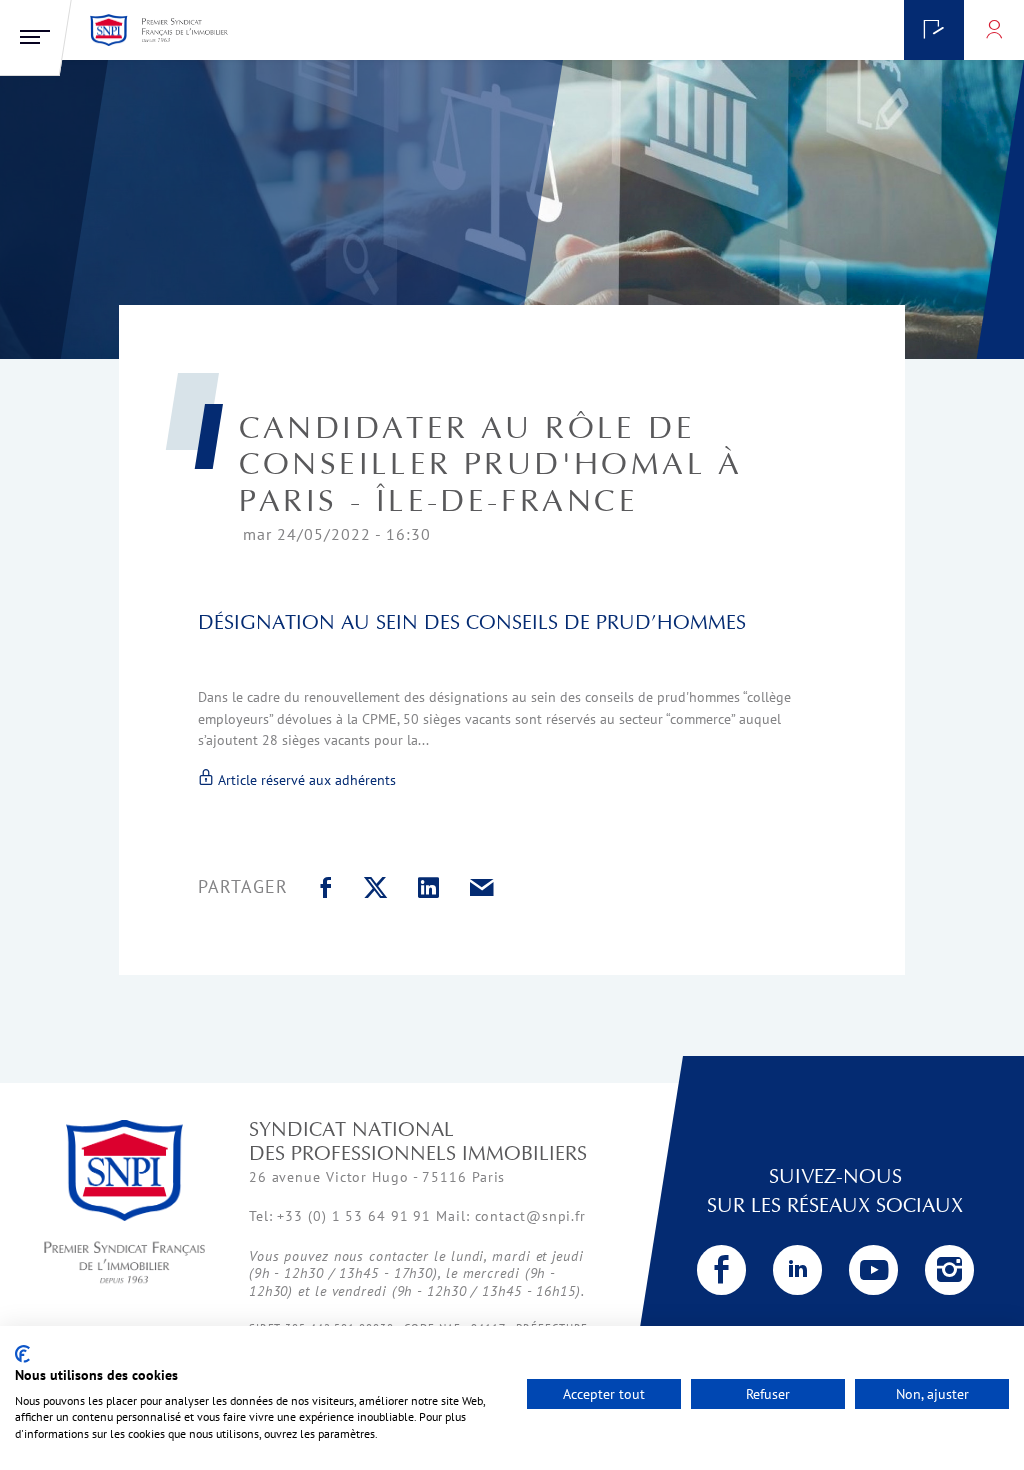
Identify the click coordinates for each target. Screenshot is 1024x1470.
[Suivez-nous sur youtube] (874, 1270)
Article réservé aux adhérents (305, 779)
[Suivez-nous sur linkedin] (798, 1270)
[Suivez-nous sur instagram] (950, 1270)
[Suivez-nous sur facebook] (722, 1270)
